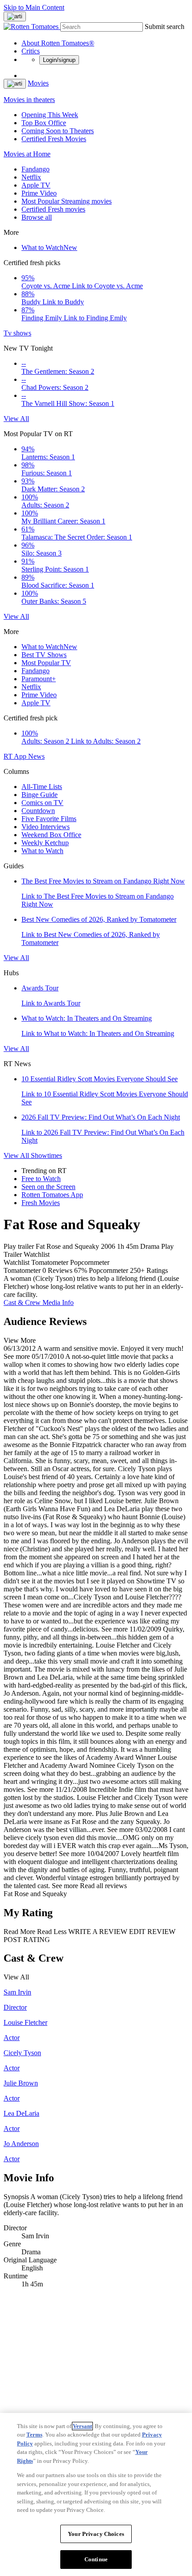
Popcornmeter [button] (109, 1270)
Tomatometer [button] (22, 1270)
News (36, 756)
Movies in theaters (29, 100)
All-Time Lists (42, 787)
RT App (16, 756)
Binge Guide (40, 795)
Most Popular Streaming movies (67, 201)
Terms (34, 2435)
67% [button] (81, 1270)
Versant (82, 2426)
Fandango (35, 169)
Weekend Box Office (51, 835)
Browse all (37, 217)
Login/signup (59, 60)
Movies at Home (27, 154)
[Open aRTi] (15, 16)
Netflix (31, 177)
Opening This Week (50, 115)
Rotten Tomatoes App (52, 1195)
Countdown (38, 811)
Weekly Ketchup (45, 843)
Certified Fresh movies (53, 209)
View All (16, 419)
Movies (38, 83)
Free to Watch (41, 1179)
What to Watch (49, 247)
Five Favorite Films (49, 819)
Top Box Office (44, 123)
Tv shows (17, 333)
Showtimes (46, 1155)
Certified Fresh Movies (54, 139)
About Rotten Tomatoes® (58, 43)
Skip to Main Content (34, 7)
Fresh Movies (41, 1203)
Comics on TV (42, 803)
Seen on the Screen (48, 1187)
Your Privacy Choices (96, 2534)
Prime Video (39, 193)
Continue (96, 2559)
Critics (31, 51)
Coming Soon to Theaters (58, 131)
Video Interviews (46, 827)
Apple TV (36, 185)
